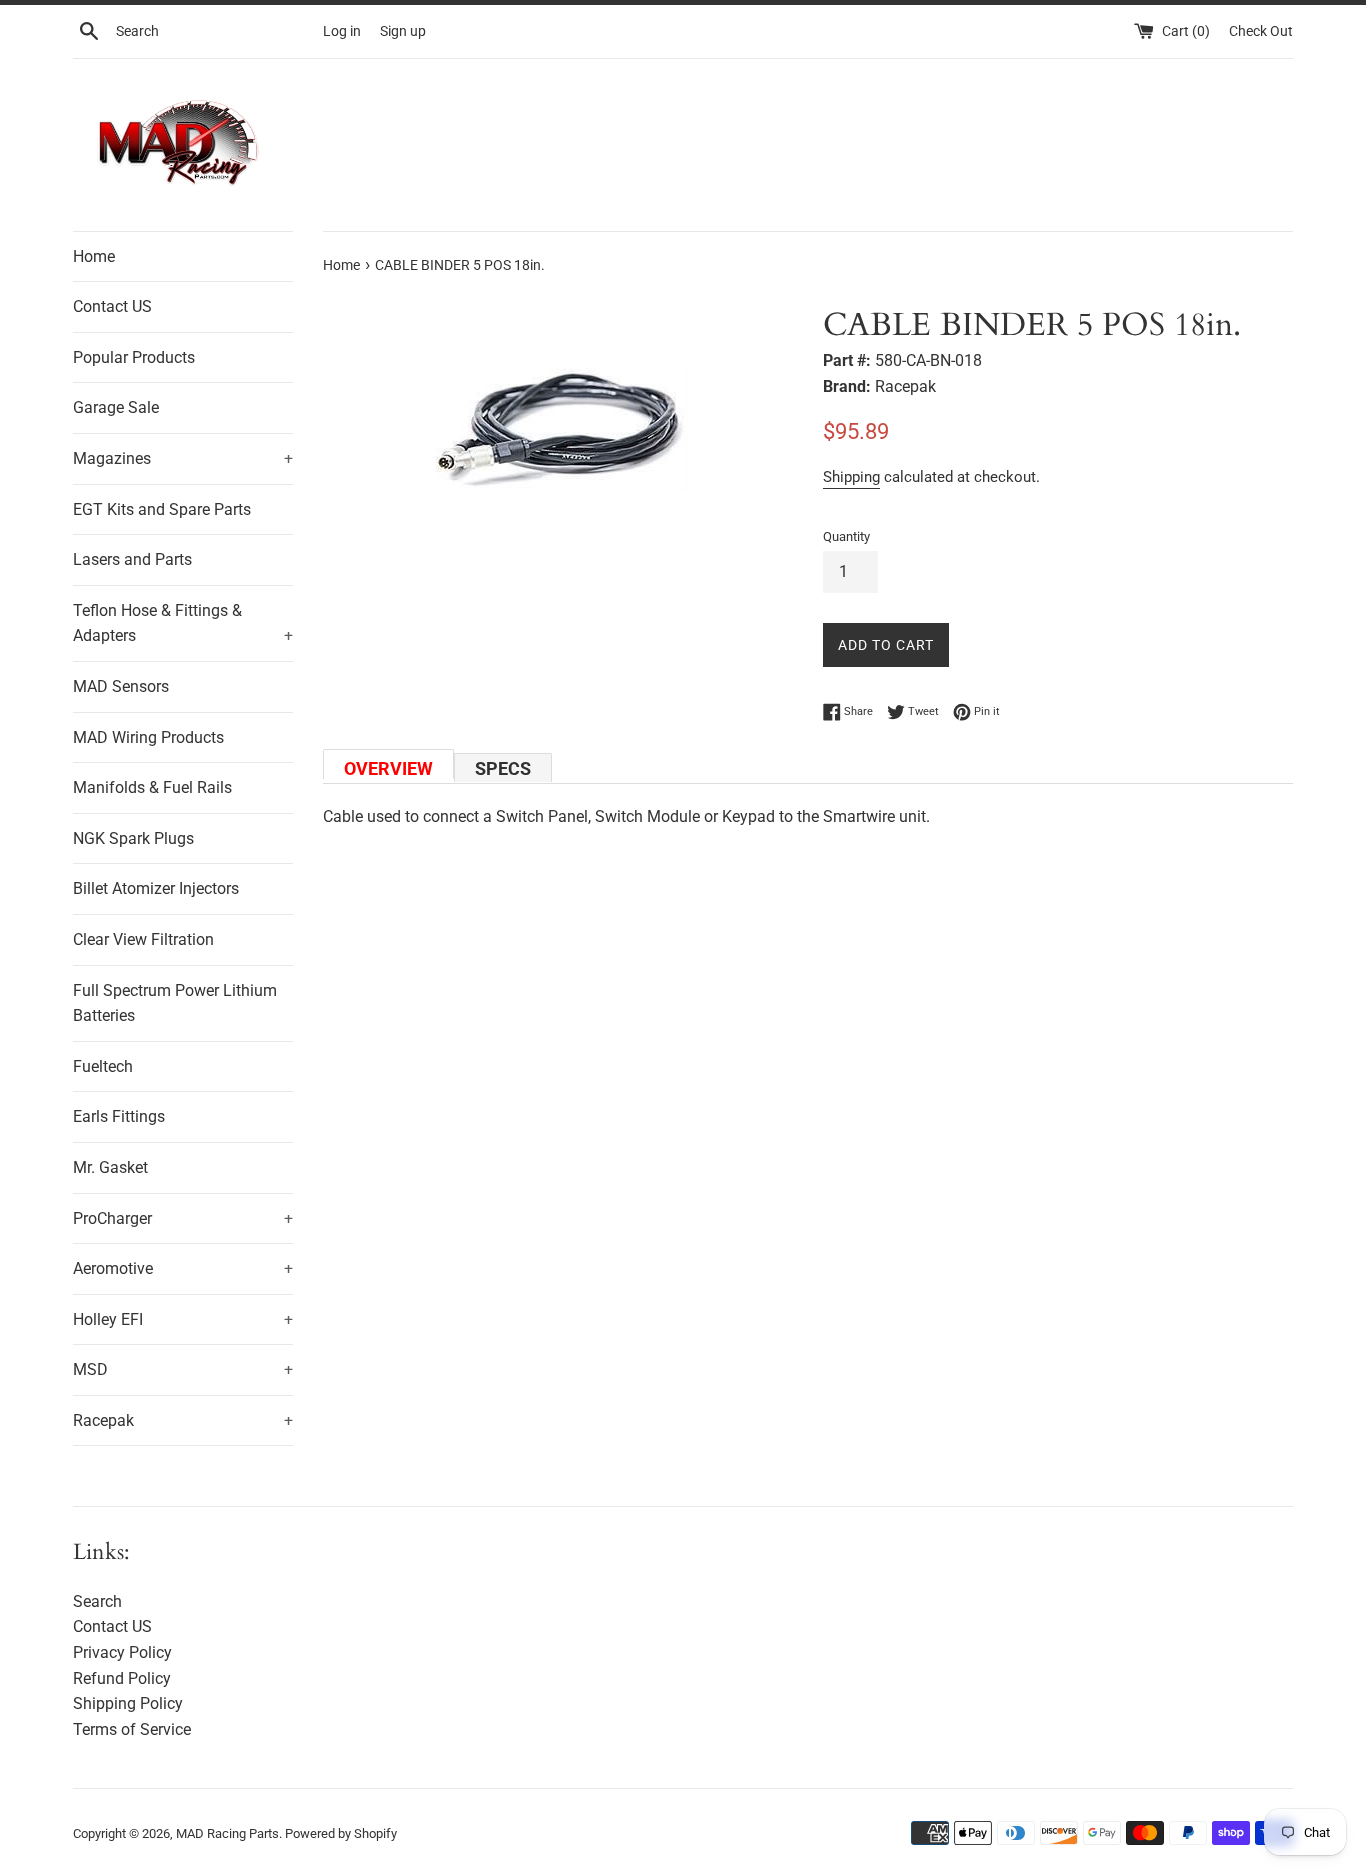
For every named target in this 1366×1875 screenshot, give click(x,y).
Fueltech (103, 1066)
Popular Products (134, 357)
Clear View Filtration (143, 939)
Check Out (1261, 31)
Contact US (112, 306)
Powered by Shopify (341, 1833)
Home (94, 256)
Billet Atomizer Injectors (156, 888)
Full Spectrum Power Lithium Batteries (175, 1003)
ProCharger (183, 1218)
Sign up (403, 31)
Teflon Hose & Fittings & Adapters (183, 623)
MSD (183, 1369)
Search (97, 1601)
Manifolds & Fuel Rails (152, 787)
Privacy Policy (122, 1652)
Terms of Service (132, 1729)
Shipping (851, 477)
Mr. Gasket (110, 1167)
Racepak (183, 1420)
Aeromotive (183, 1268)
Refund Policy (122, 1678)
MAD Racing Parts (227, 1833)
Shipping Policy (128, 1703)
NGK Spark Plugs (133, 838)
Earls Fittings (119, 1116)
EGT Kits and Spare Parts (162, 509)
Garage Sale (116, 407)
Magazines (183, 458)
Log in (342, 31)
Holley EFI (183, 1319)
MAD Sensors (121, 686)
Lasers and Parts (132, 559)
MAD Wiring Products (148, 737)
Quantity (846, 536)
